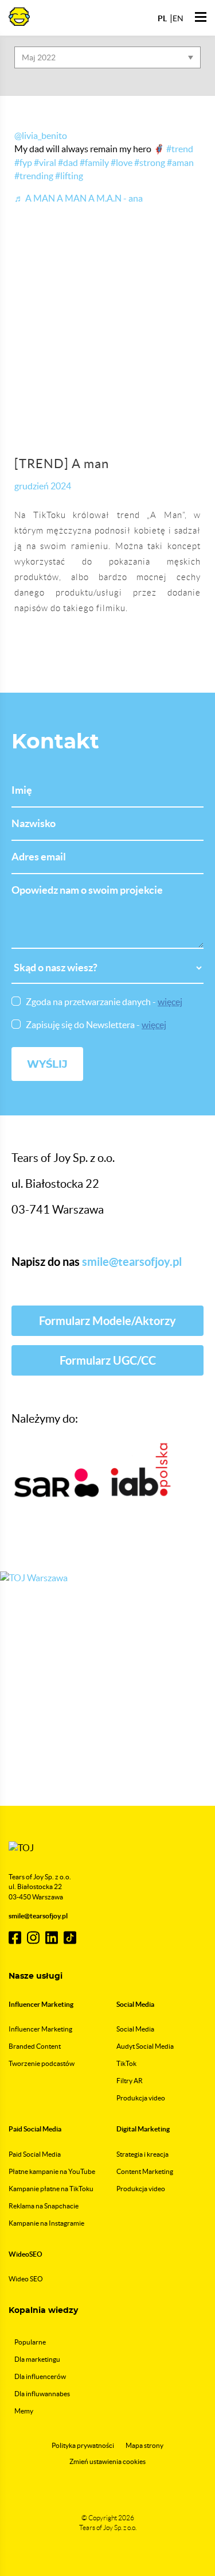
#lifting (69, 176)
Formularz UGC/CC (108, 1360)
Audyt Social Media (145, 2046)
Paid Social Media (35, 2154)
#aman (180, 163)
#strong (150, 163)
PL (162, 18)
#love (122, 163)
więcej (170, 1002)
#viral (45, 163)
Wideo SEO (26, 2279)
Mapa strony (144, 2445)
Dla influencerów (40, 2376)
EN (178, 18)
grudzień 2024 (43, 486)
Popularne (30, 2342)
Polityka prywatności (83, 2445)
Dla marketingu (37, 2359)
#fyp (23, 163)
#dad (68, 163)
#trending (34, 176)
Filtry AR (130, 2081)
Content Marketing (145, 2171)
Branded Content (35, 2046)
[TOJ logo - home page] (19, 16)
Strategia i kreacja (142, 2154)
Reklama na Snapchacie (44, 2206)
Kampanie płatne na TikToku (51, 2189)
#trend (180, 149)
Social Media (135, 2029)
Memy (24, 2411)
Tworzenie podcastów (42, 2063)
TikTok (126, 2063)
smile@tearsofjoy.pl (132, 1262)
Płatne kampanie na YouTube (52, 2171)
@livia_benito (41, 136)
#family (94, 163)
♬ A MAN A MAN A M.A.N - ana (79, 198)
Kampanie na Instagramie (46, 2223)
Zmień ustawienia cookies (107, 2461)
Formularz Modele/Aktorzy (107, 1321)
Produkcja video (141, 2098)
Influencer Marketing (40, 2029)
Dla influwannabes (42, 2394)
